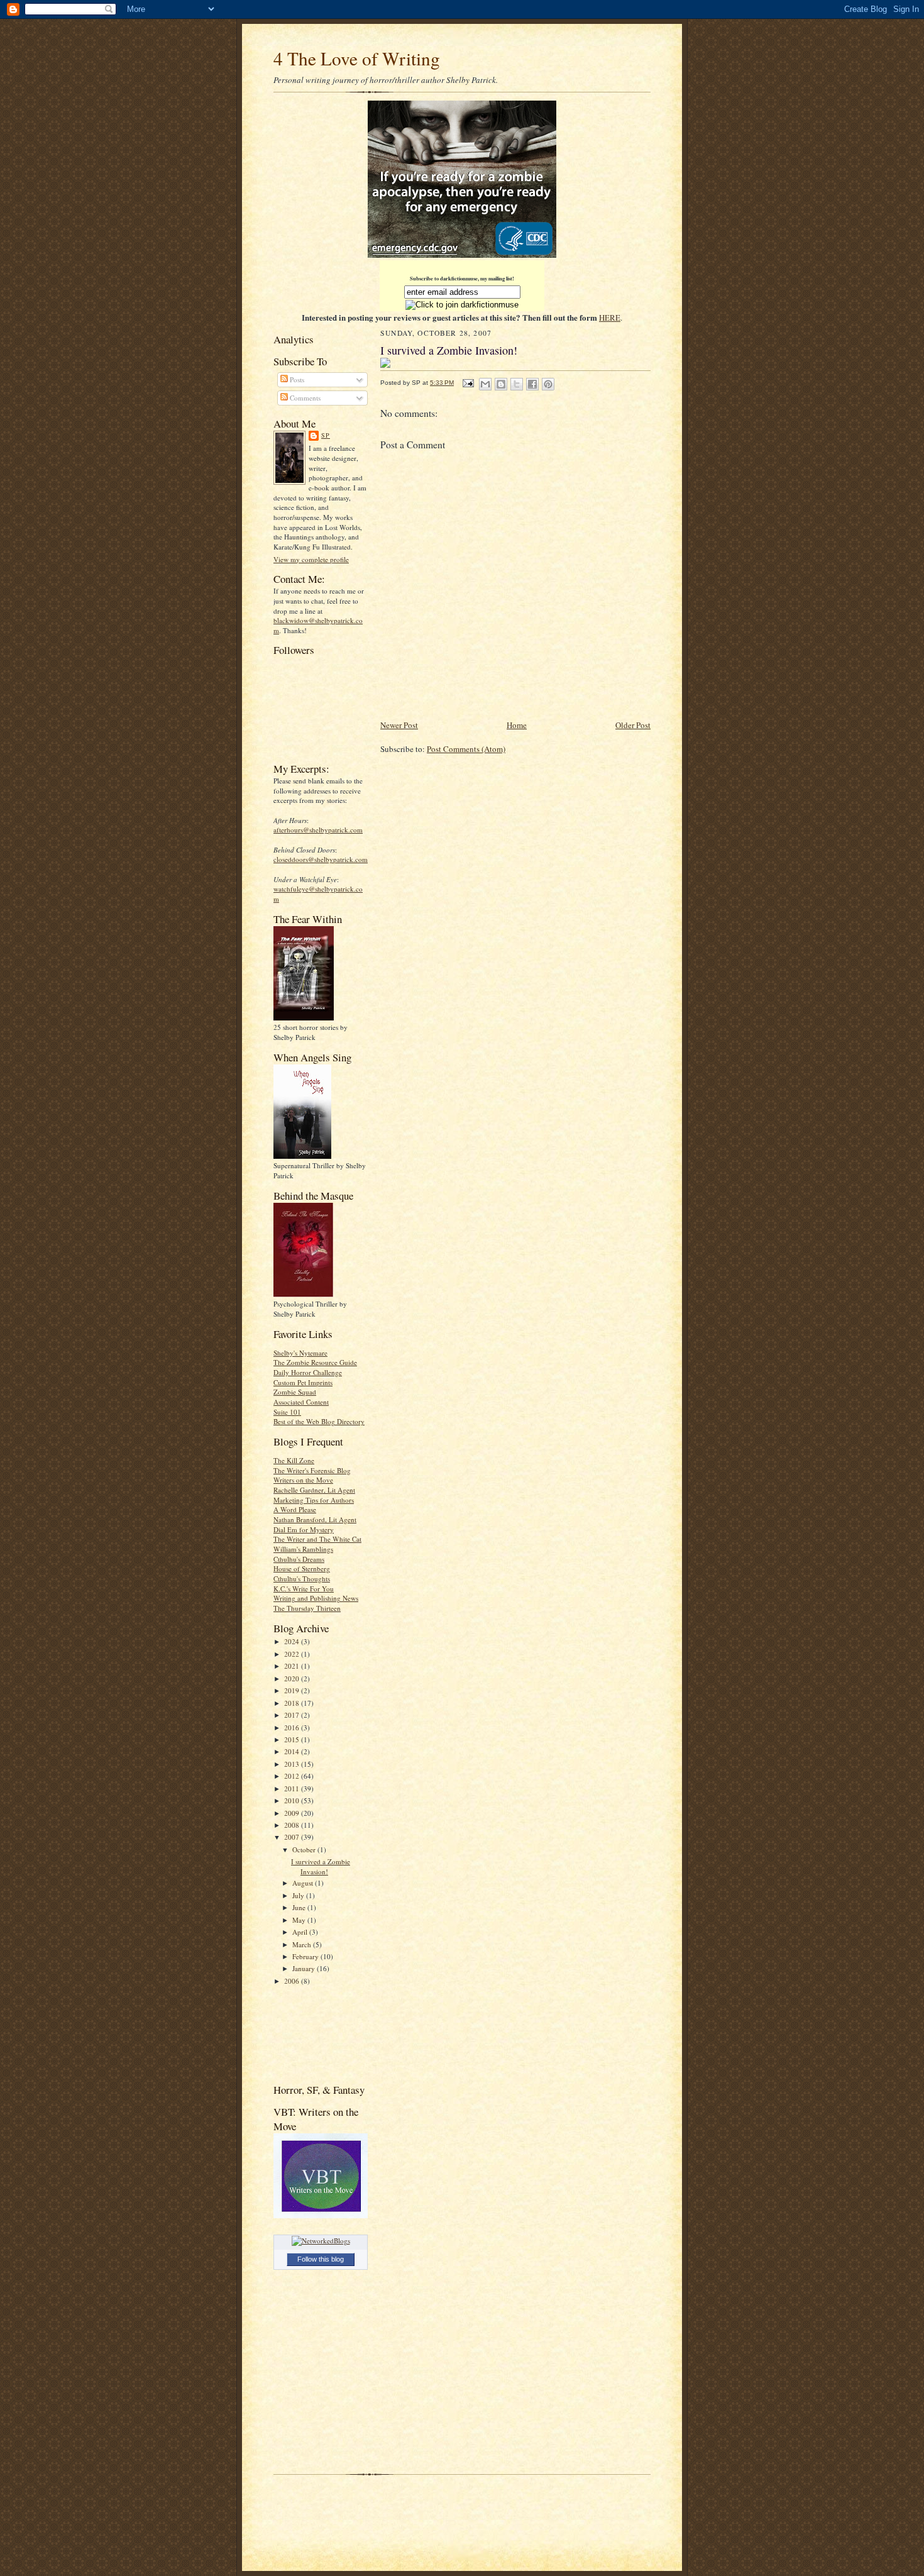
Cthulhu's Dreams (299, 1559)
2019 (293, 1690)
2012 (293, 1776)
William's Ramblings (303, 1549)
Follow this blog (321, 2259)
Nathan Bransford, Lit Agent (315, 1519)
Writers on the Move (303, 1480)
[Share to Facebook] (532, 384)
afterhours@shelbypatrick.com (318, 830)
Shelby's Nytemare (300, 1353)
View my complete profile (311, 559)
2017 (293, 1715)
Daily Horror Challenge (308, 1372)
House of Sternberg (302, 1568)
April (301, 1932)
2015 (293, 1739)
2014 (293, 1751)
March (303, 1944)
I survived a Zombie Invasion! (321, 1866)
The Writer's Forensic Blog (312, 1470)
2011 (293, 1788)
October (305, 1849)
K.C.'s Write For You (304, 1589)
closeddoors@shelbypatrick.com (321, 859)
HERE (610, 318)
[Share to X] (517, 384)
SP (326, 435)
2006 (293, 1981)
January (305, 1968)
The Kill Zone (294, 1460)
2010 (293, 1800)
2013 (293, 1764)
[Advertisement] (313, 2034)
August (304, 1883)
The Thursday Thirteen (307, 1608)
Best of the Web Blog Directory (319, 1421)
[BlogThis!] (501, 384)
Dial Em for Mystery (304, 1529)
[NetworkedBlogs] (321, 2241)
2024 (293, 1641)
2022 (293, 1654)
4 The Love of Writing (357, 58)
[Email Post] (468, 383)
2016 (293, 1727)
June (300, 1907)
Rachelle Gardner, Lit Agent (314, 1490)
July (299, 1895)
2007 (293, 1837)
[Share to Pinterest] (548, 384)
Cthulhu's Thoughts (302, 1578)
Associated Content (301, 1402)
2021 (293, 1666)
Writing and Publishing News (316, 1598)
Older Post (633, 725)
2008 (293, 1825)
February (306, 1956)
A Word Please (295, 1509)
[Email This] (485, 384)
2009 (293, 1813)
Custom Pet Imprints (303, 1382)
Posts (296, 379)
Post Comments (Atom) (466, 749)
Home (517, 725)
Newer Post (399, 725)
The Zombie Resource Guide (315, 1362)
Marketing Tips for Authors (314, 1500)
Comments (304, 398)
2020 (293, 1678)
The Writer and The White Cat (317, 1539)
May (300, 1920)
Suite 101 (287, 1412)
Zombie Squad (295, 1392)
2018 (293, 1703)
